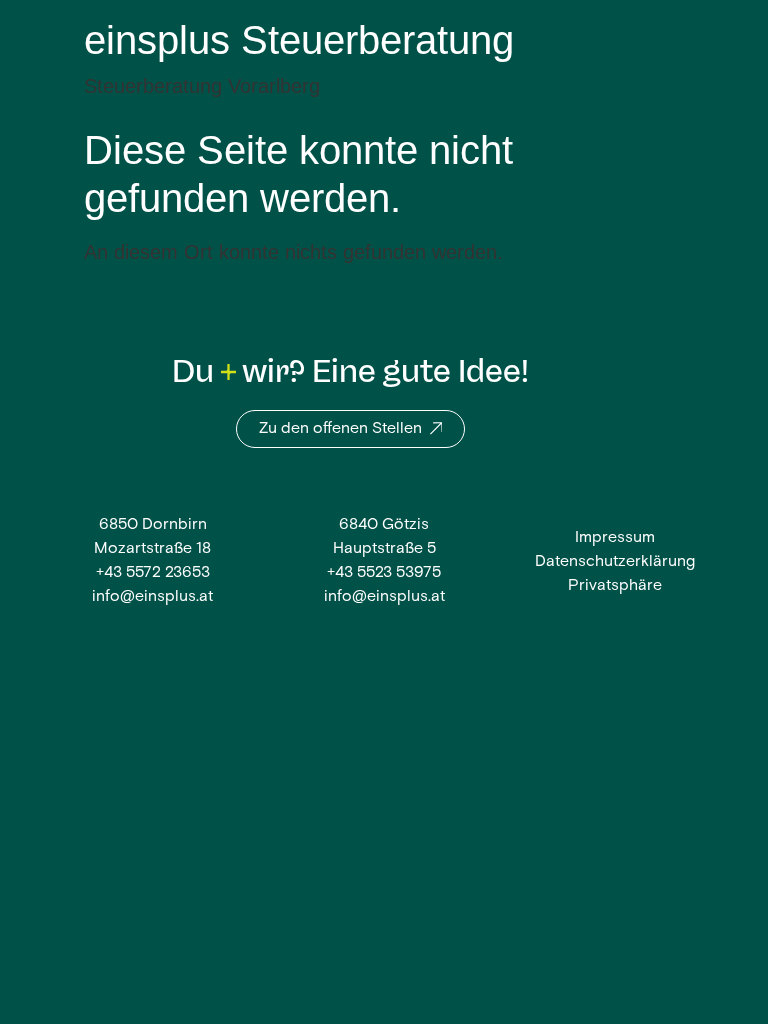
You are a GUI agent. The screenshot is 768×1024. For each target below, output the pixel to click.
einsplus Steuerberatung (299, 40)
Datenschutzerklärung (615, 562)
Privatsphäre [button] (615, 586)
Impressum (615, 538)
